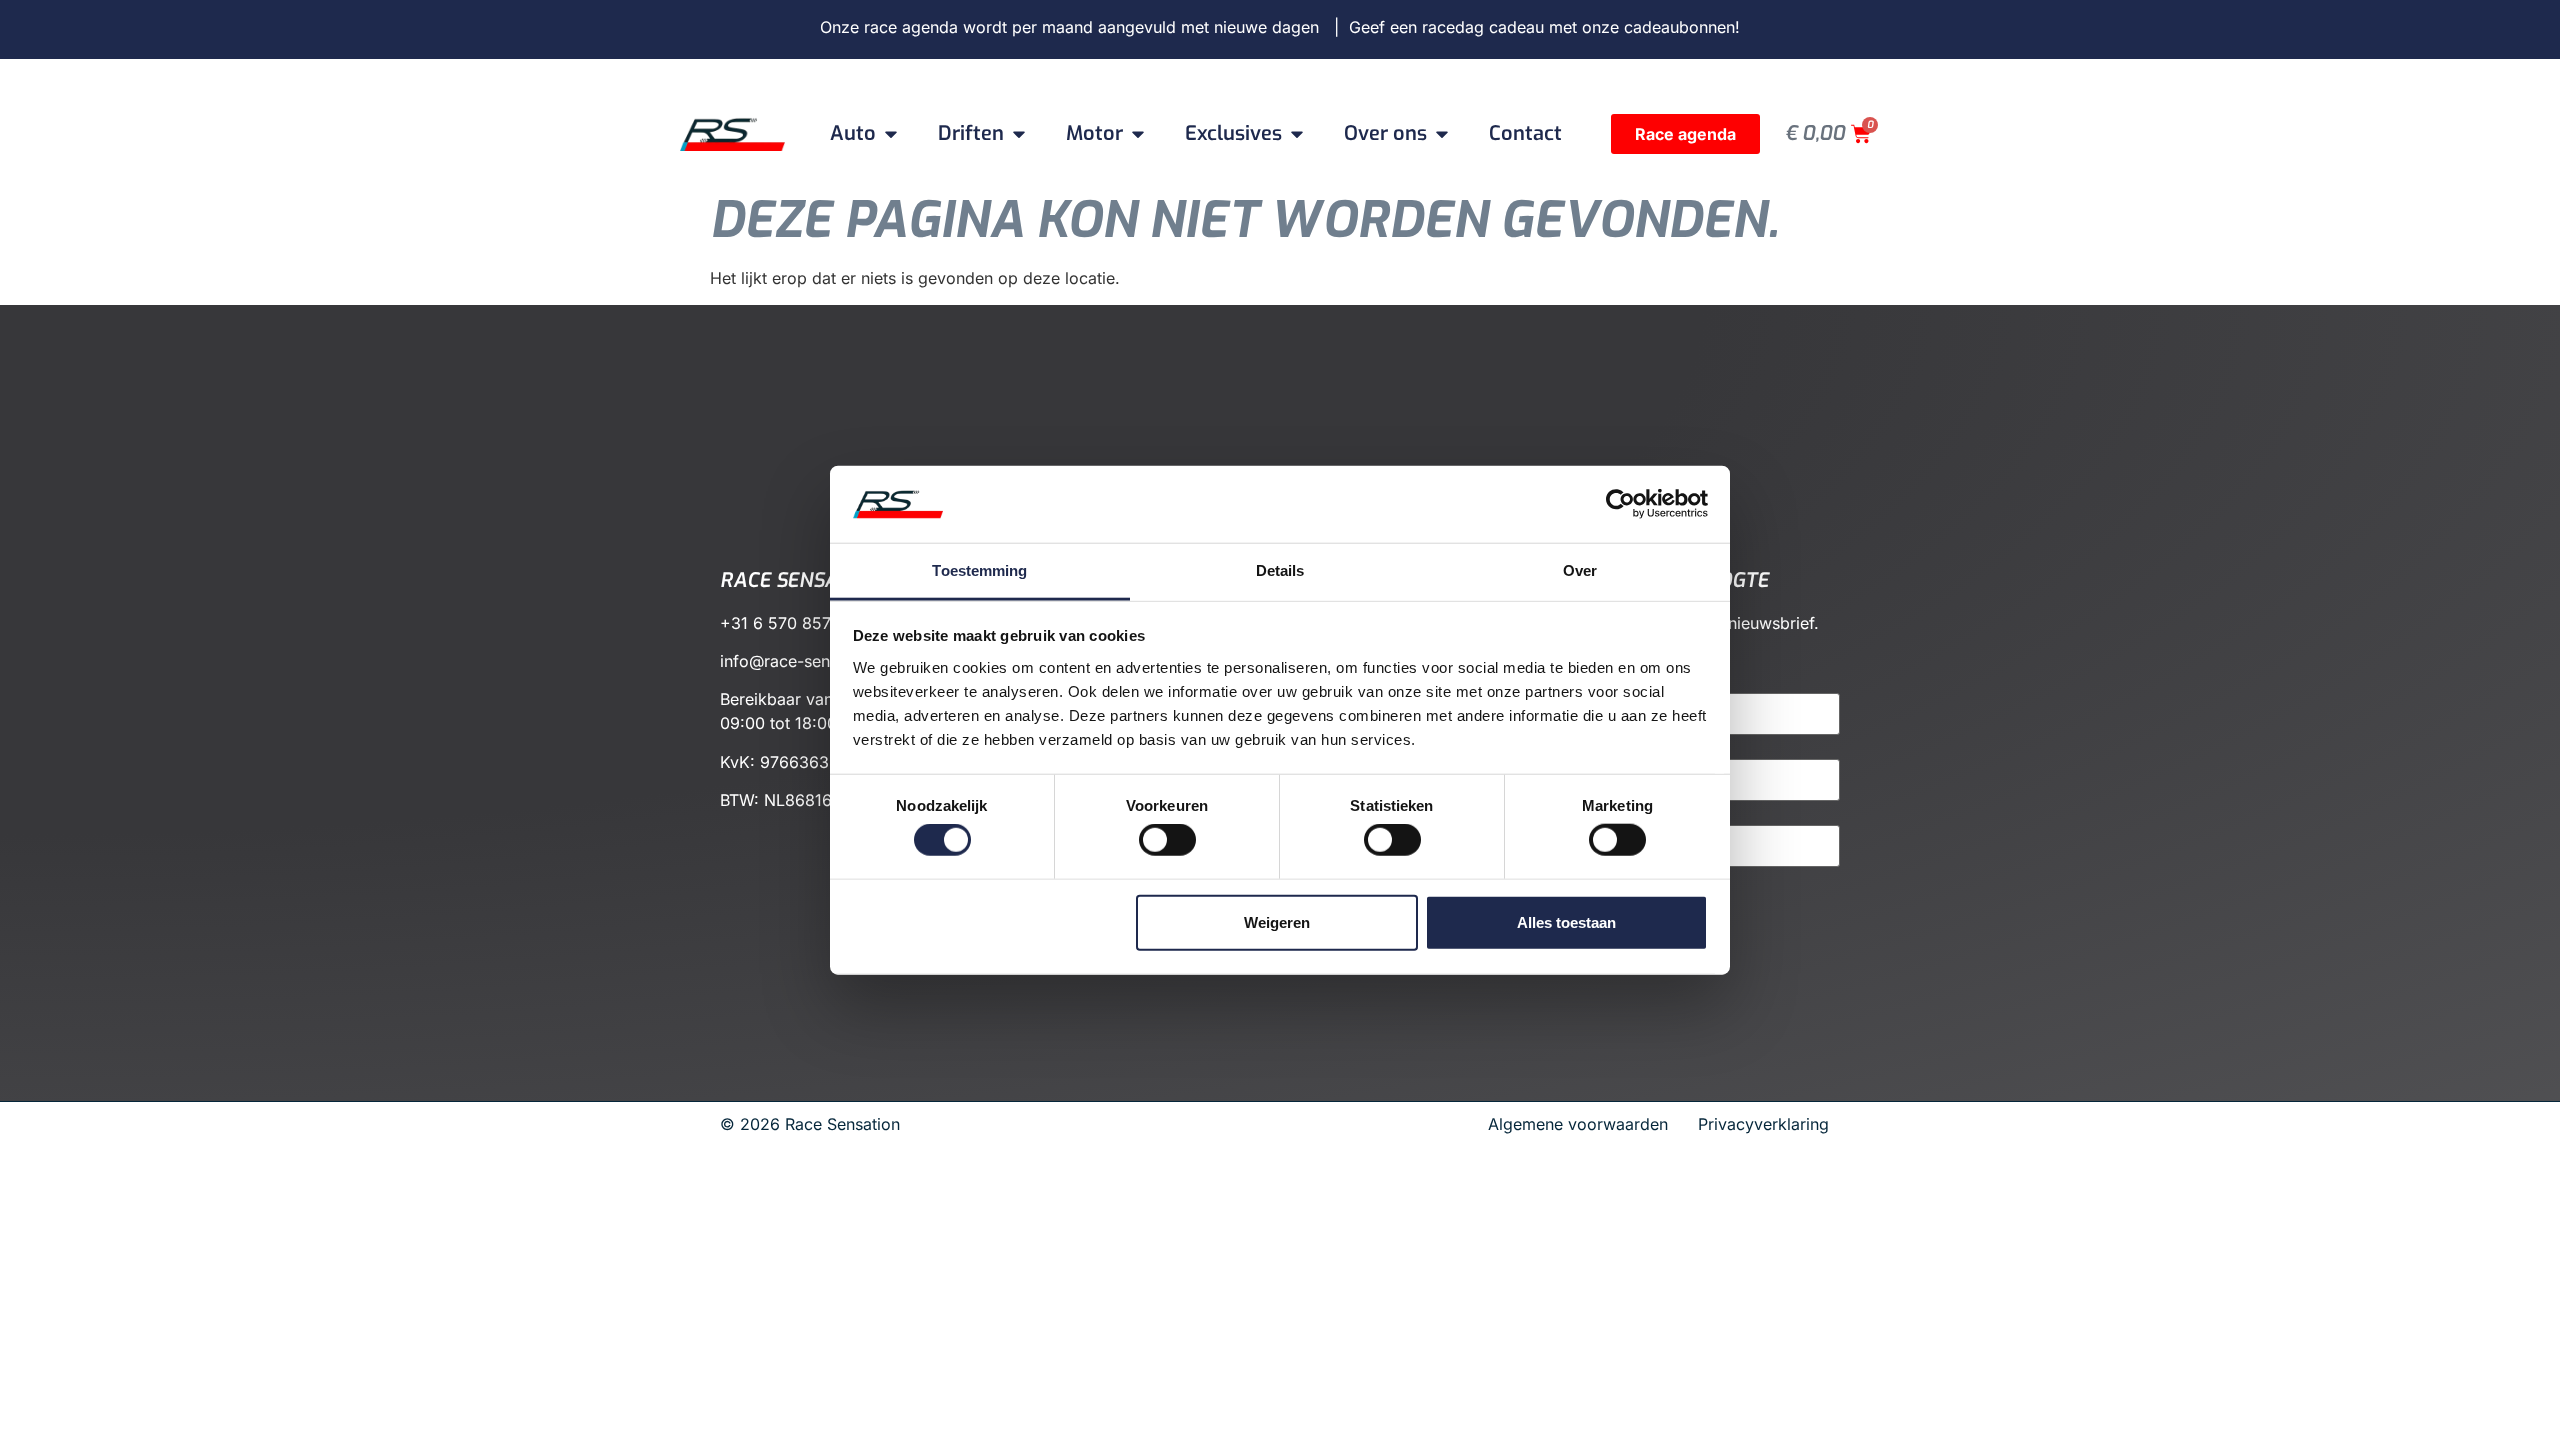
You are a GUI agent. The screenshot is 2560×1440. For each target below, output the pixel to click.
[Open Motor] (1138, 134)
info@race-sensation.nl (806, 661)
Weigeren (1277, 921)
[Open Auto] (891, 134)
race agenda (911, 27)
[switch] (1167, 840)
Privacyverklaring (1763, 1124)
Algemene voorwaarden (1585, 1124)
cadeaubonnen (1679, 27)
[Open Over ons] (1442, 134)
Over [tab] (1580, 570)
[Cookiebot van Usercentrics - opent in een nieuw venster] (1620, 504)
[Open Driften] (1019, 134)
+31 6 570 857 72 (787, 623)
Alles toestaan (1566, 921)
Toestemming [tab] (979, 570)
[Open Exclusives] (1297, 134)
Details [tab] (1280, 570)
